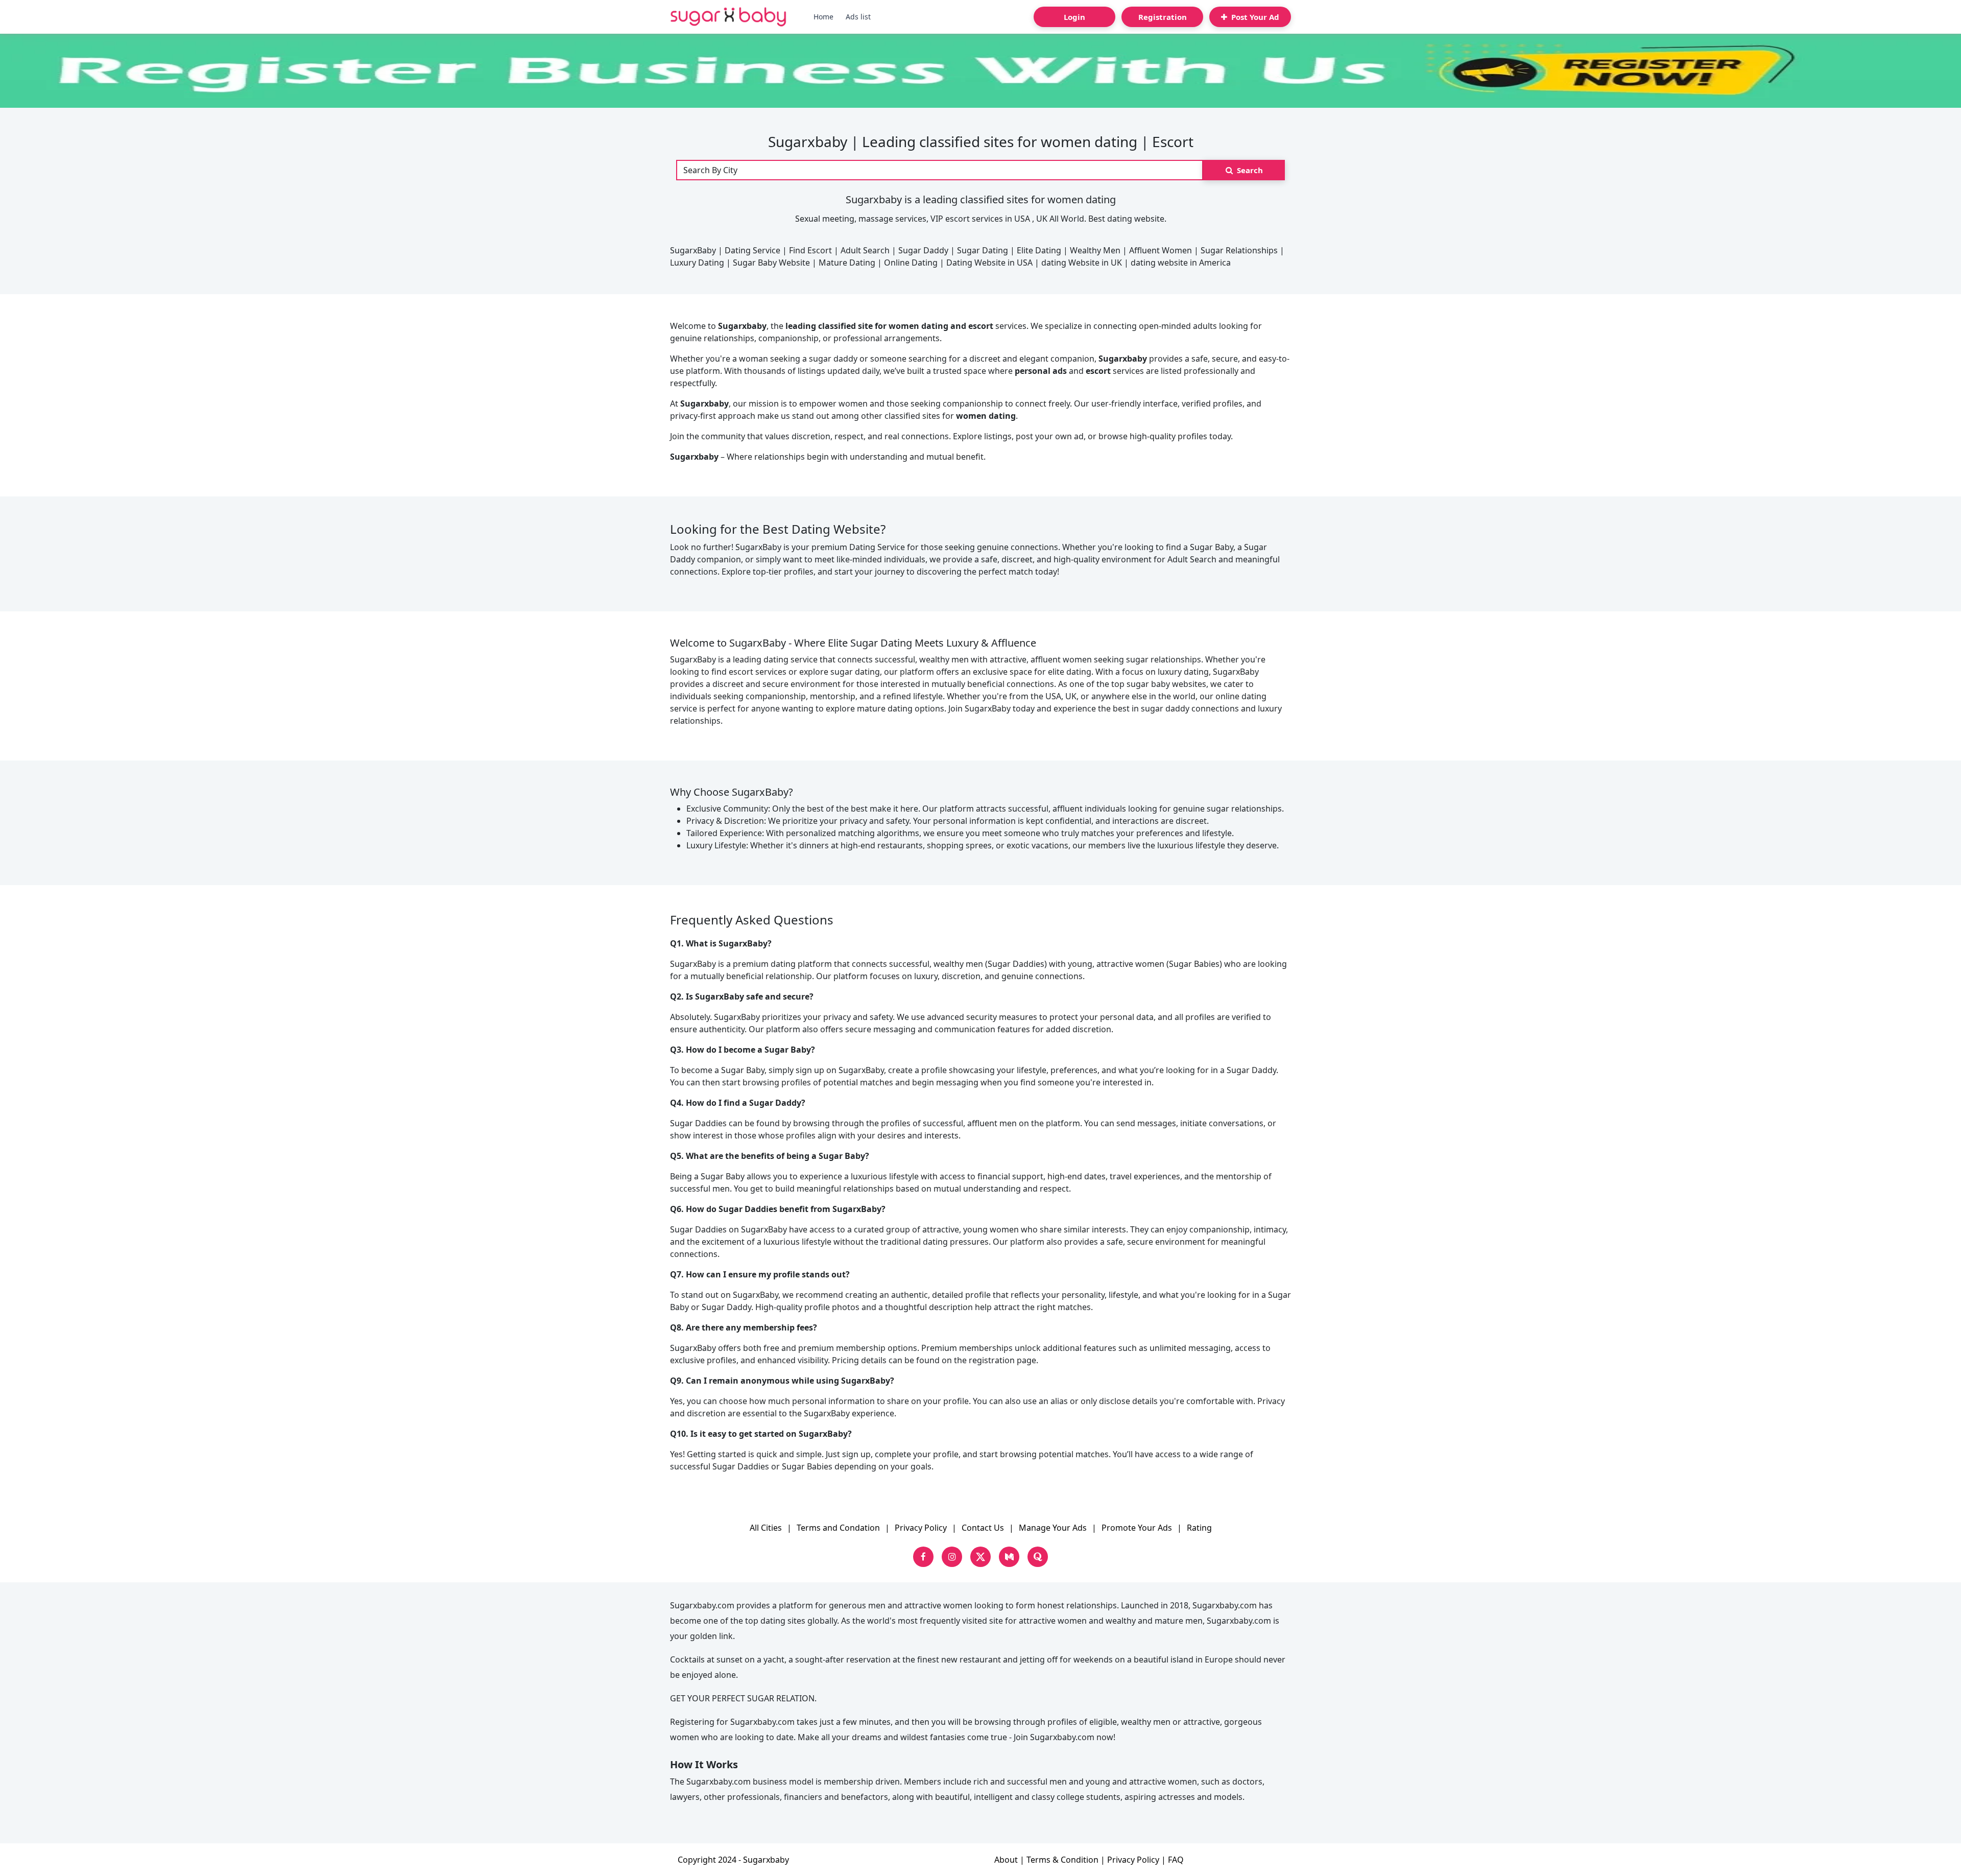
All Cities (766, 1528)
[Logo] (728, 17)
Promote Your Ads (1137, 1528)
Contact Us (983, 1528)
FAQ (1176, 1860)
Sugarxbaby (766, 1860)
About (1006, 1860)
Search (1249, 170)
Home (823, 17)
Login (1074, 17)
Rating (1199, 1528)
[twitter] (980, 1557)
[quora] (1038, 1557)
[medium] (1009, 1557)
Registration (1163, 17)
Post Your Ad (1254, 17)
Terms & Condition (1062, 1860)
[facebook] (923, 1557)
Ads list (858, 17)
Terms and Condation (838, 1528)
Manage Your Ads (1053, 1528)
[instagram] (952, 1557)
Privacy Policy (921, 1528)
